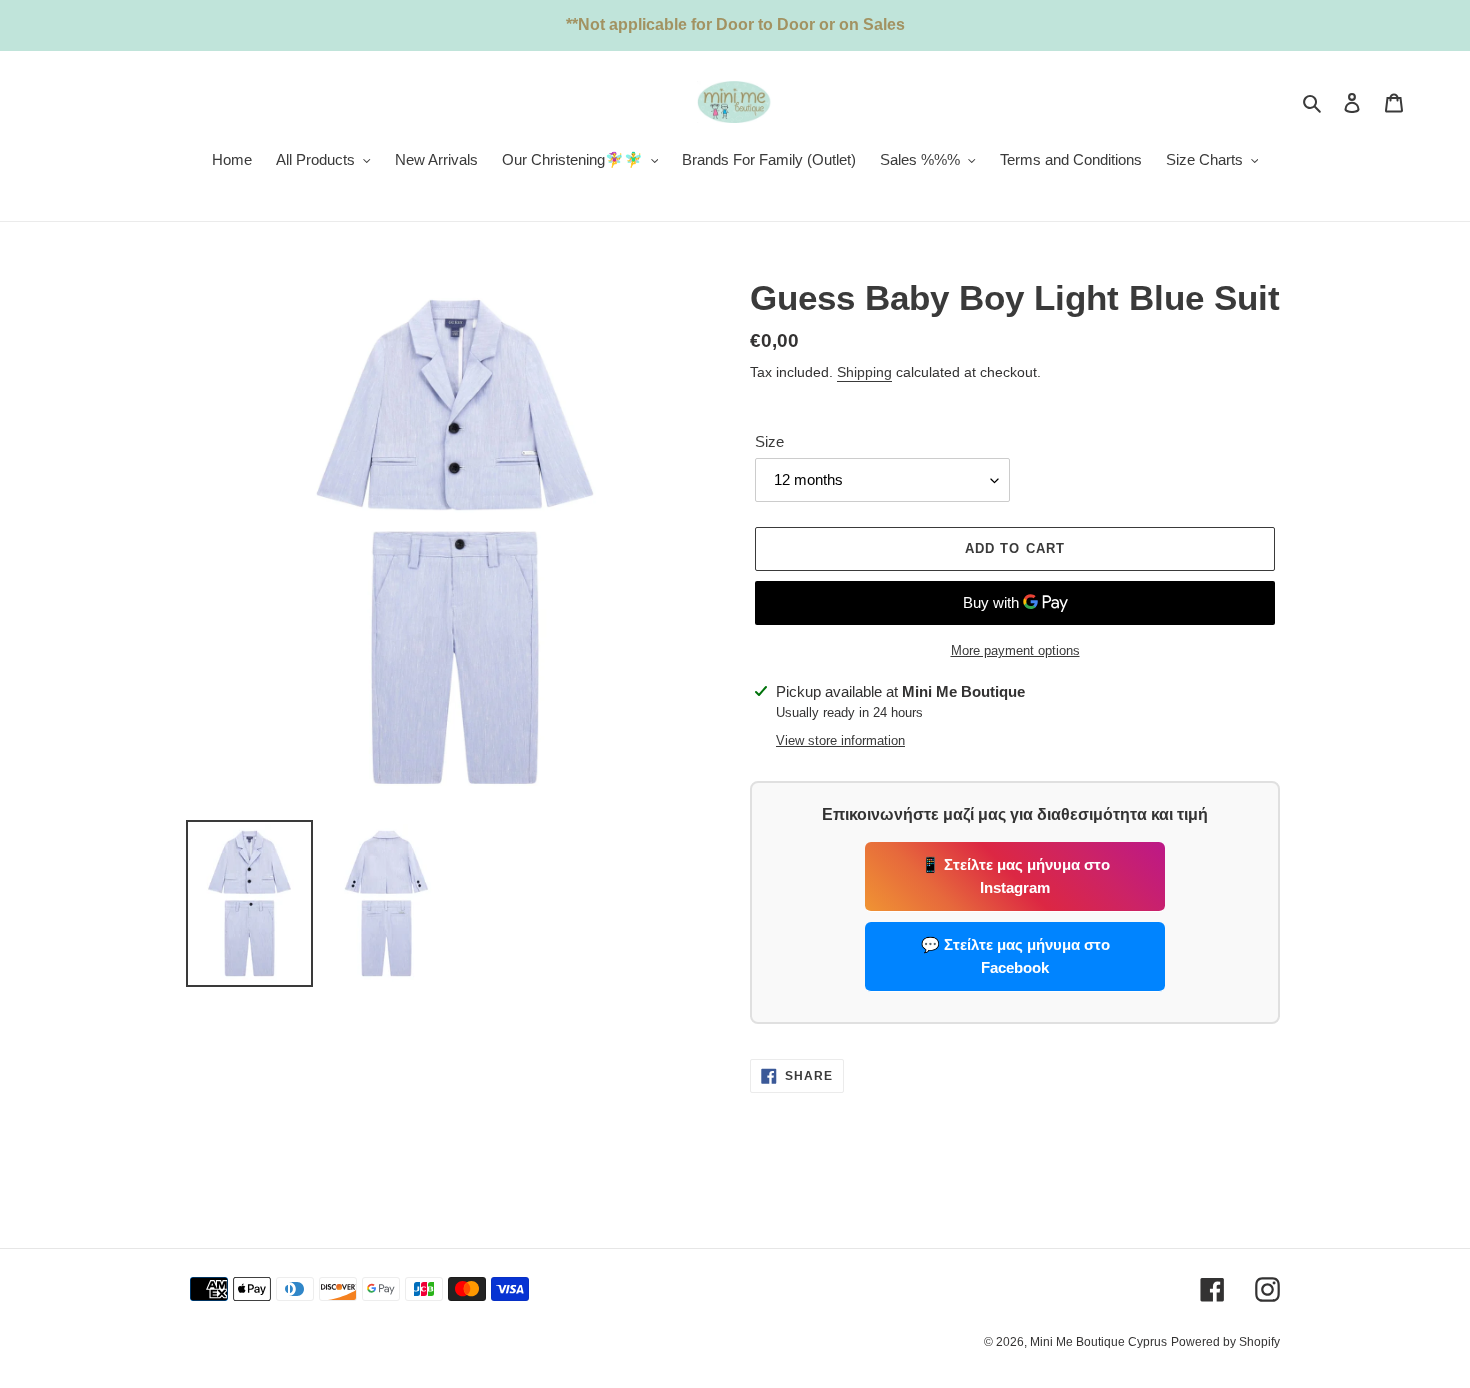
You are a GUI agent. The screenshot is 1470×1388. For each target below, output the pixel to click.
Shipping (864, 372)
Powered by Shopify (1225, 1342)
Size (769, 441)
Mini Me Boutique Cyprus (1098, 1342)
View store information (840, 740)
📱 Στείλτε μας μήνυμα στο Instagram (1015, 876)
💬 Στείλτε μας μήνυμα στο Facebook (1015, 956)
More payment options (1015, 650)
